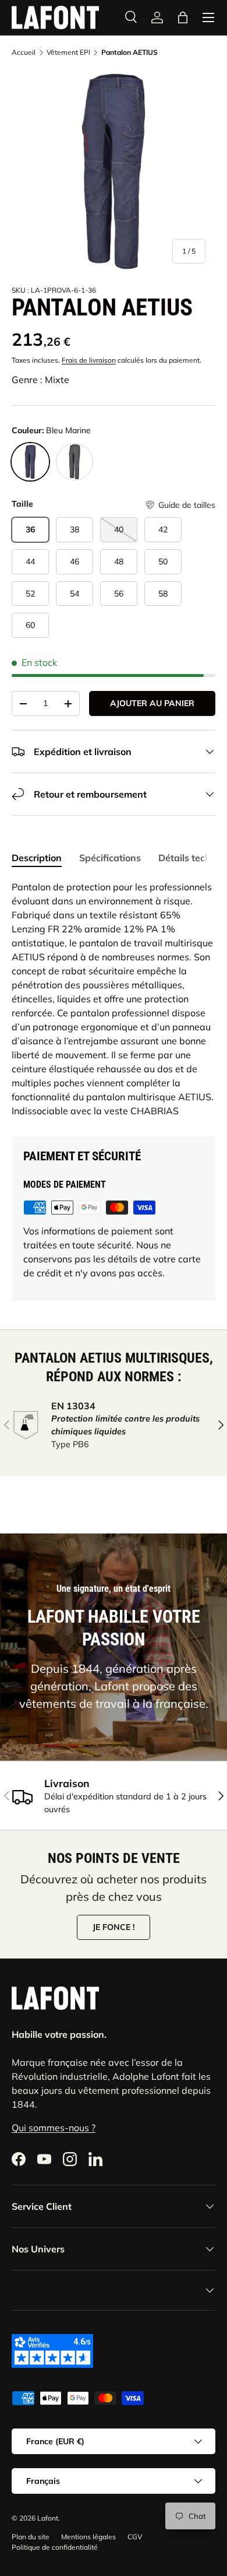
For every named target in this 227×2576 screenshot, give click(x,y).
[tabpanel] (114, 999)
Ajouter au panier (152, 703)
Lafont (48, 2518)
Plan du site (31, 2537)
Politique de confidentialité (55, 2547)
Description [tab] (37, 858)
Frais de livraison (89, 360)
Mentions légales (88, 2537)
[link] (157, 17)
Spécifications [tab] (110, 858)
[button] (180, 505)
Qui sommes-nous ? (54, 2128)
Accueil (24, 52)
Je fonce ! (114, 1927)
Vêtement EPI (68, 52)
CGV (135, 2537)
